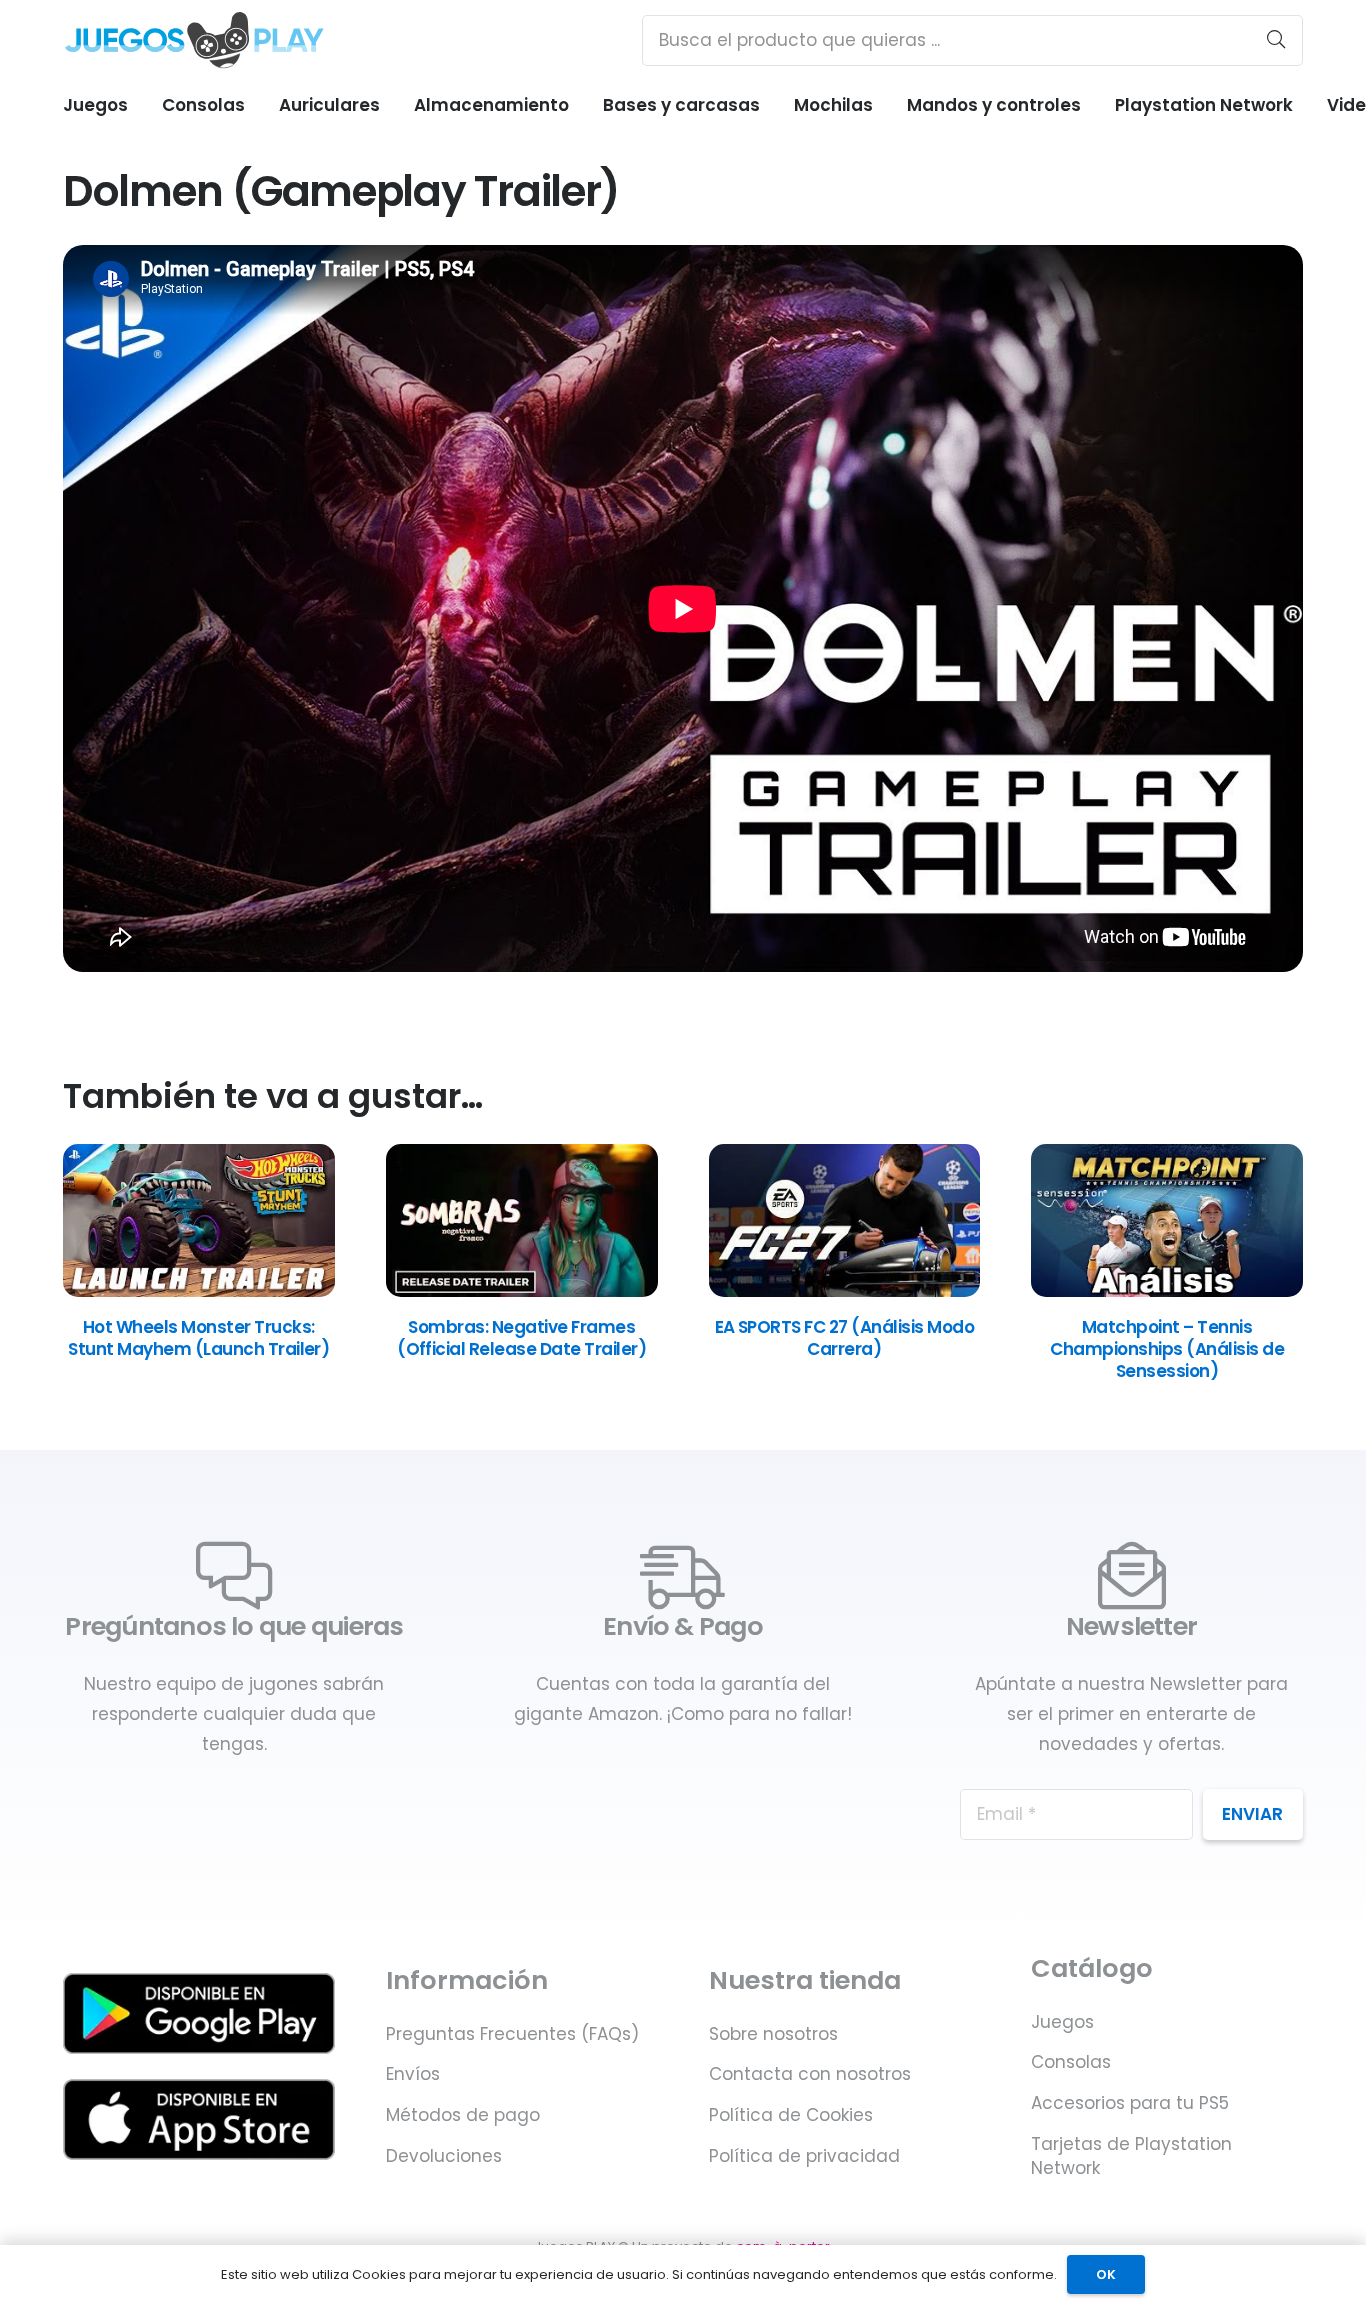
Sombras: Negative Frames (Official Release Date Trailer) (521, 1338)
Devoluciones (444, 2156)
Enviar (1252, 1814)
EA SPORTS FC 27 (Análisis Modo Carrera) (845, 1338)
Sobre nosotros (773, 2034)
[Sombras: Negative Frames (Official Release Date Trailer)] (522, 1291)
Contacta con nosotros (810, 2074)
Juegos (1062, 2022)
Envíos (413, 2074)
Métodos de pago (463, 2115)
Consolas (1071, 2062)
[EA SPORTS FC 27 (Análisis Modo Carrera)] (845, 1291)
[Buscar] (1276, 40)
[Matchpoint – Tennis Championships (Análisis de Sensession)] (1167, 1291)
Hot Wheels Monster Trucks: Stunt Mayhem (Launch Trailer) (198, 1338)
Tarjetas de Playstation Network (1131, 2156)
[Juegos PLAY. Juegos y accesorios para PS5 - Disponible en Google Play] (199, 2013)
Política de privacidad (804, 2156)
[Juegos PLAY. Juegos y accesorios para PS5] (194, 40)
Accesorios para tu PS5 (1130, 2103)
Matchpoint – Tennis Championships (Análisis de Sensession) (1167, 1349)
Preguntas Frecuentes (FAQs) (512, 2034)
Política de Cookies (791, 2115)
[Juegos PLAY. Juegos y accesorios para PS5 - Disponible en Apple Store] (199, 2119)
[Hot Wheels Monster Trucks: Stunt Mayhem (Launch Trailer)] (199, 1291)
